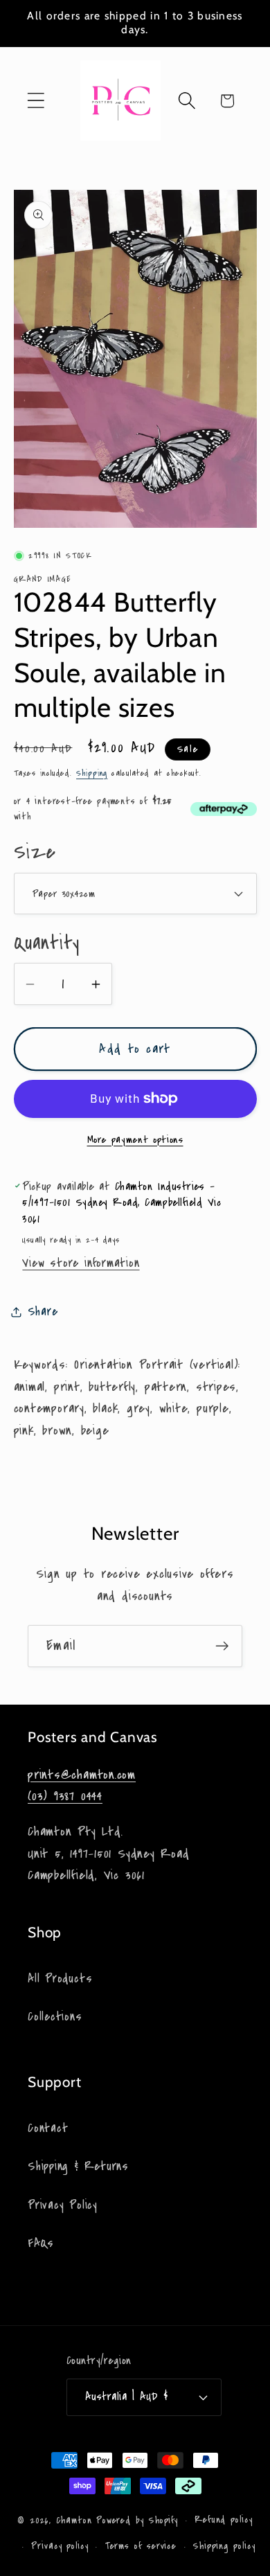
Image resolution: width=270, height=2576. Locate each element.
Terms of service (141, 2546)
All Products (60, 1979)
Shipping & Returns (78, 2166)
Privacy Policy (63, 2205)
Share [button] (43, 1312)
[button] (36, 101)
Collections (55, 2017)
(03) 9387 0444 (65, 1796)
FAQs (41, 2243)
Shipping (92, 773)
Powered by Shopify (137, 2521)
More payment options (135, 1140)
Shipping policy (224, 2546)
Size (35, 852)
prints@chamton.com (82, 1775)
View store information (81, 1263)
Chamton (74, 2521)
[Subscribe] (222, 1646)
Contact (48, 2128)
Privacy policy (60, 2546)
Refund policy (224, 2520)
